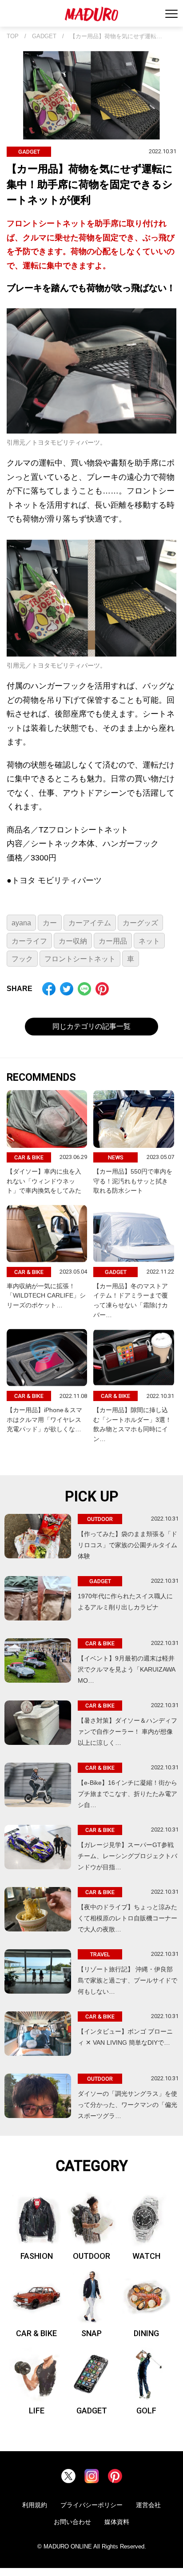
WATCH (146, 2256)
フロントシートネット (80, 959)
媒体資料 (117, 2522)
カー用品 (113, 941)
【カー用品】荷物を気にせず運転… (116, 36)
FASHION (37, 2256)
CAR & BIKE (36, 2333)
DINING (146, 2333)
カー (50, 923)
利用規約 (35, 2505)
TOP (13, 36)
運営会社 (148, 2505)
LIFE (37, 2411)
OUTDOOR (91, 2256)
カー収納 (73, 941)
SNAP (91, 2333)
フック (22, 959)
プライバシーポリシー (91, 2505)
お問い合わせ (72, 2522)
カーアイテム (90, 923)
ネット (149, 941)
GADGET (44, 36)
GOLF (146, 2411)
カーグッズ (140, 923)
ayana (21, 923)
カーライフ (29, 941)
